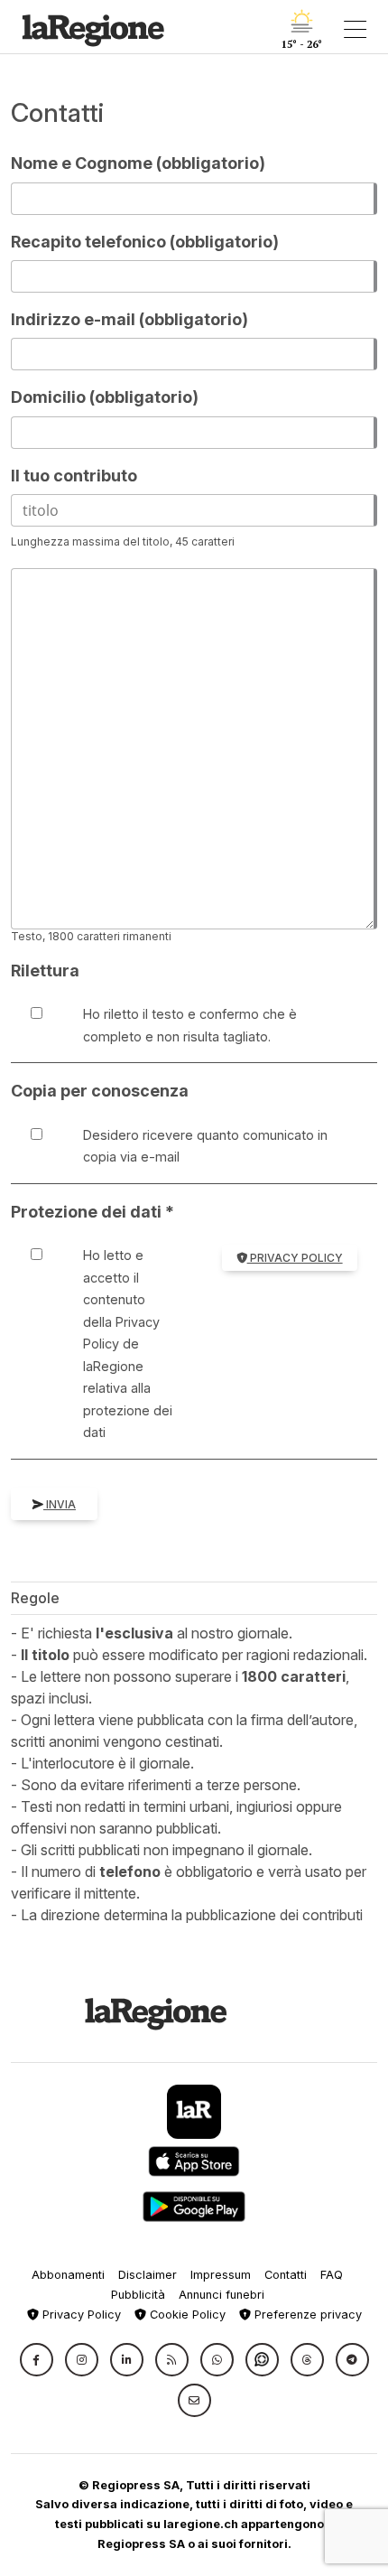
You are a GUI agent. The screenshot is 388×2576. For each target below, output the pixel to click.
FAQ (332, 2275)
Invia (60, 1504)
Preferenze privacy (306, 2315)
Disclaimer (148, 2275)
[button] (37, 2360)
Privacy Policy (295, 1258)
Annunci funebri (222, 2295)
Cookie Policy (186, 2315)
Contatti (286, 2275)
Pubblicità (138, 2295)
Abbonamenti (68, 2275)
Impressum (221, 2275)
